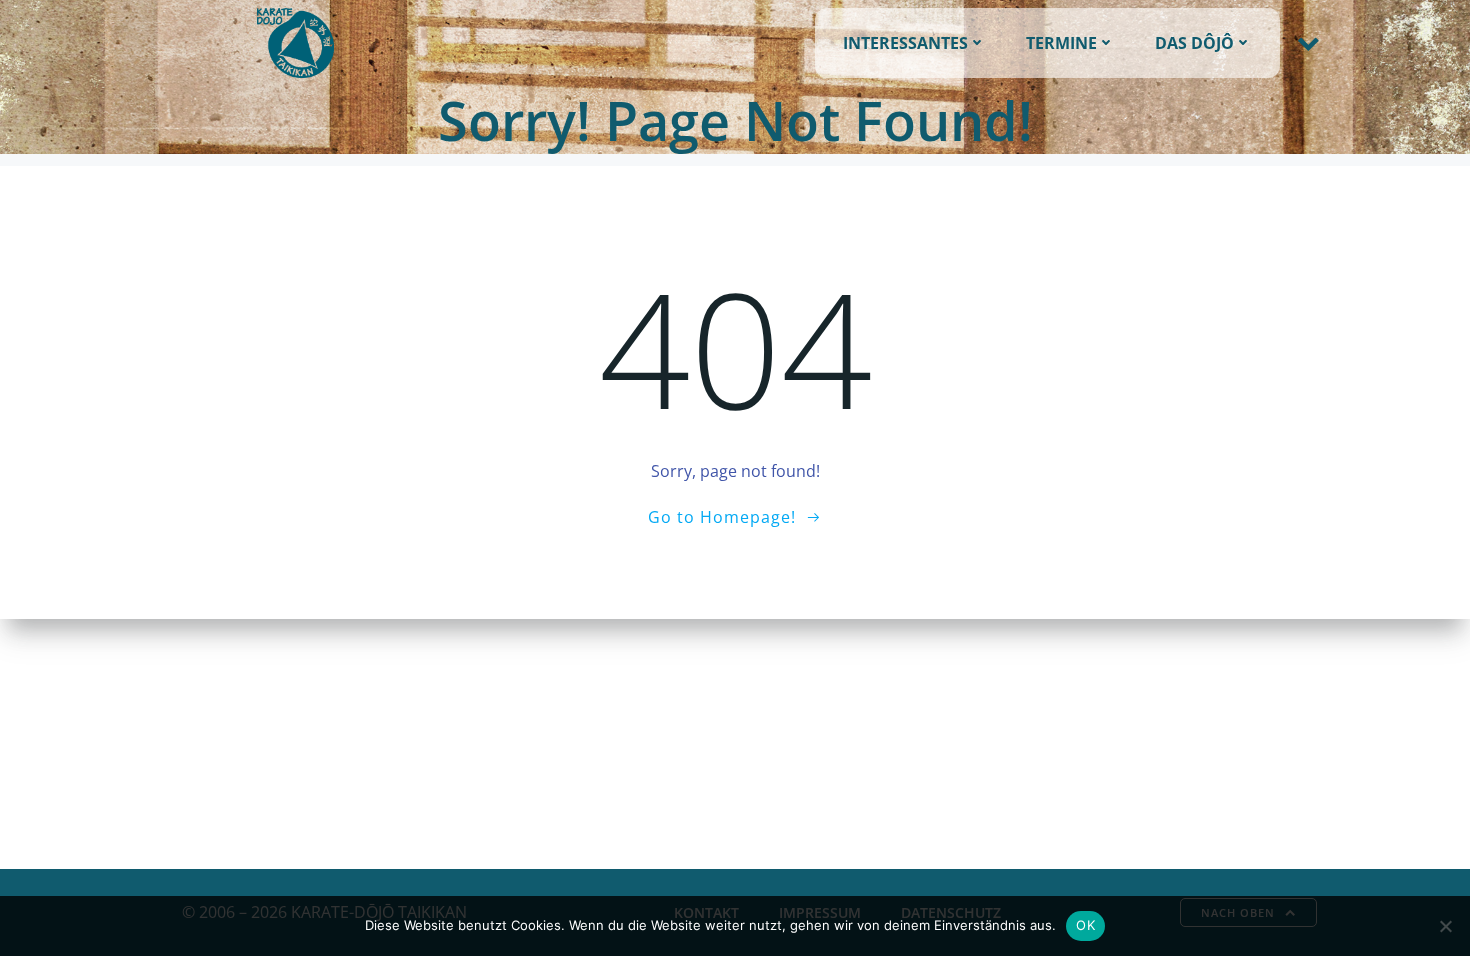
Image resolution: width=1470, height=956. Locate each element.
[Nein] (1445, 926)
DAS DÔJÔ (1194, 43)
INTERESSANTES (905, 43)
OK (1085, 925)
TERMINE (1061, 43)
